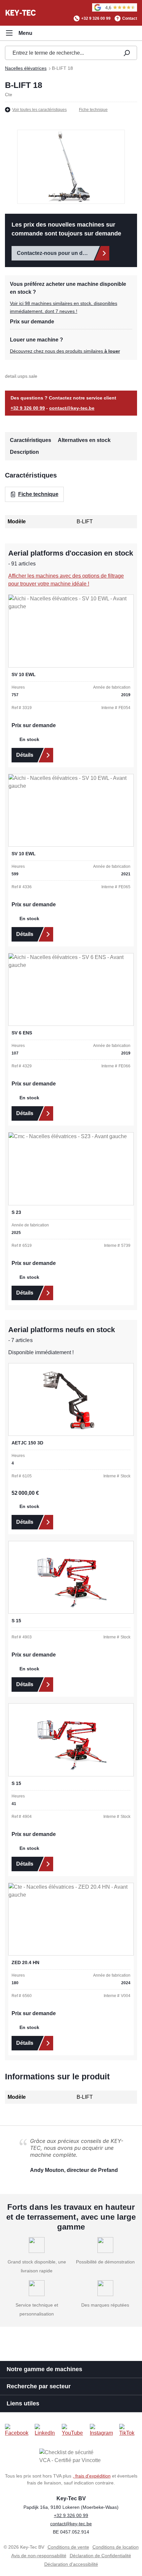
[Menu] (19, 33)
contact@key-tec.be (72, 408)
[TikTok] (128, 2430)
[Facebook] (17, 2430)
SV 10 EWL (24, 674)
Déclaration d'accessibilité (71, 2564)
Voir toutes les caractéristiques (39, 110)
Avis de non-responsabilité (39, 2556)
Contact (130, 18)
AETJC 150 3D (27, 1443)
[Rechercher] (126, 53)
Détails (25, 755)
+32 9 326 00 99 (96, 18)
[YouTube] (73, 2430)
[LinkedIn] (46, 2430)
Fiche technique (93, 110)
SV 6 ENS (22, 1033)
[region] (71, 167)
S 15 (16, 1621)
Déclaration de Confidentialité (100, 2556)
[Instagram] (102, 2430)
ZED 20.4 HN (25, 1962)
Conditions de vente (68, 2547)
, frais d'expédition (92, 2476)
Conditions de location (116, 2547)
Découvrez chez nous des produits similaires (65, 351)
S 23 (16, 1212)
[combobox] (60, 53)
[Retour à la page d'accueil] (21, 13)
